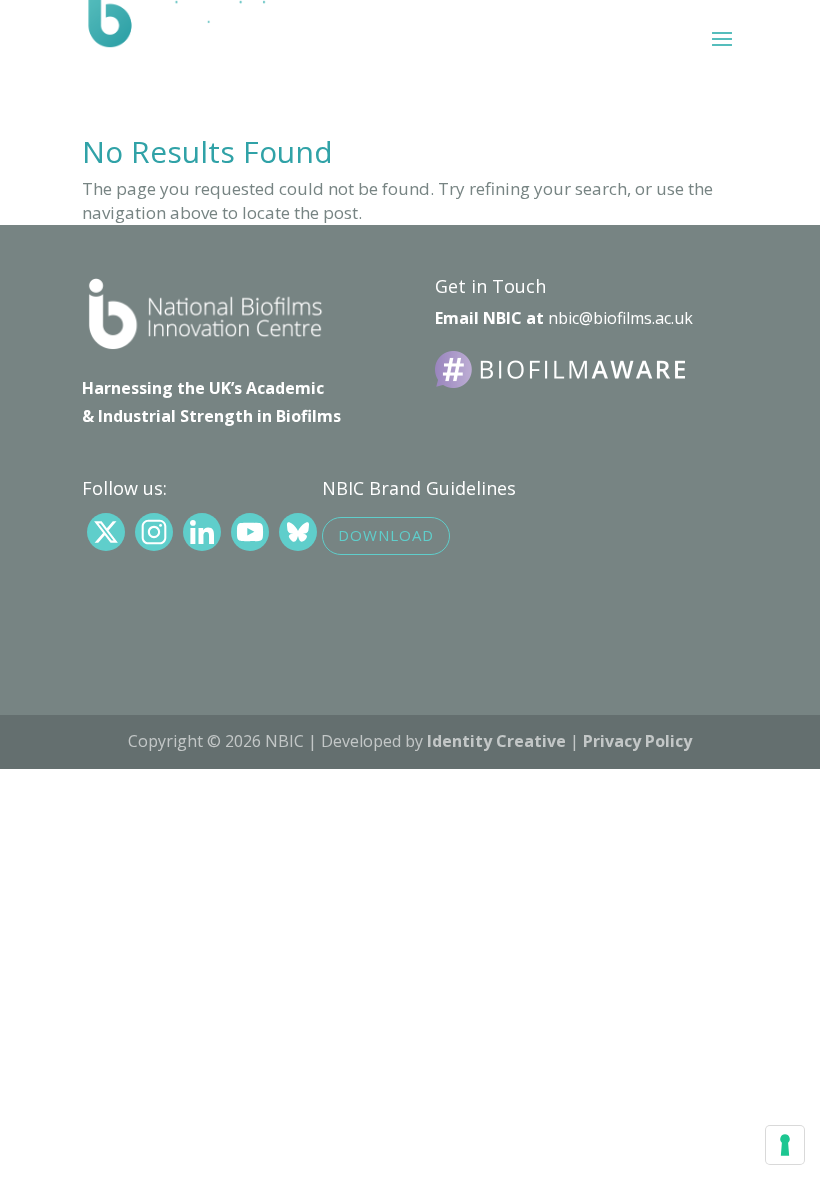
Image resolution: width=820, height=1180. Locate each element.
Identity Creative (496, 741)
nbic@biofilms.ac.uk (620, 318)
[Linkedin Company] (202, 532)
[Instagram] (154, 532)
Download (386, 535)
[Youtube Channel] (250, 532)
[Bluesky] (298, 532)
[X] (106, 532)
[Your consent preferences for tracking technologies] (785, 1145)
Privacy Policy (637, 741)
